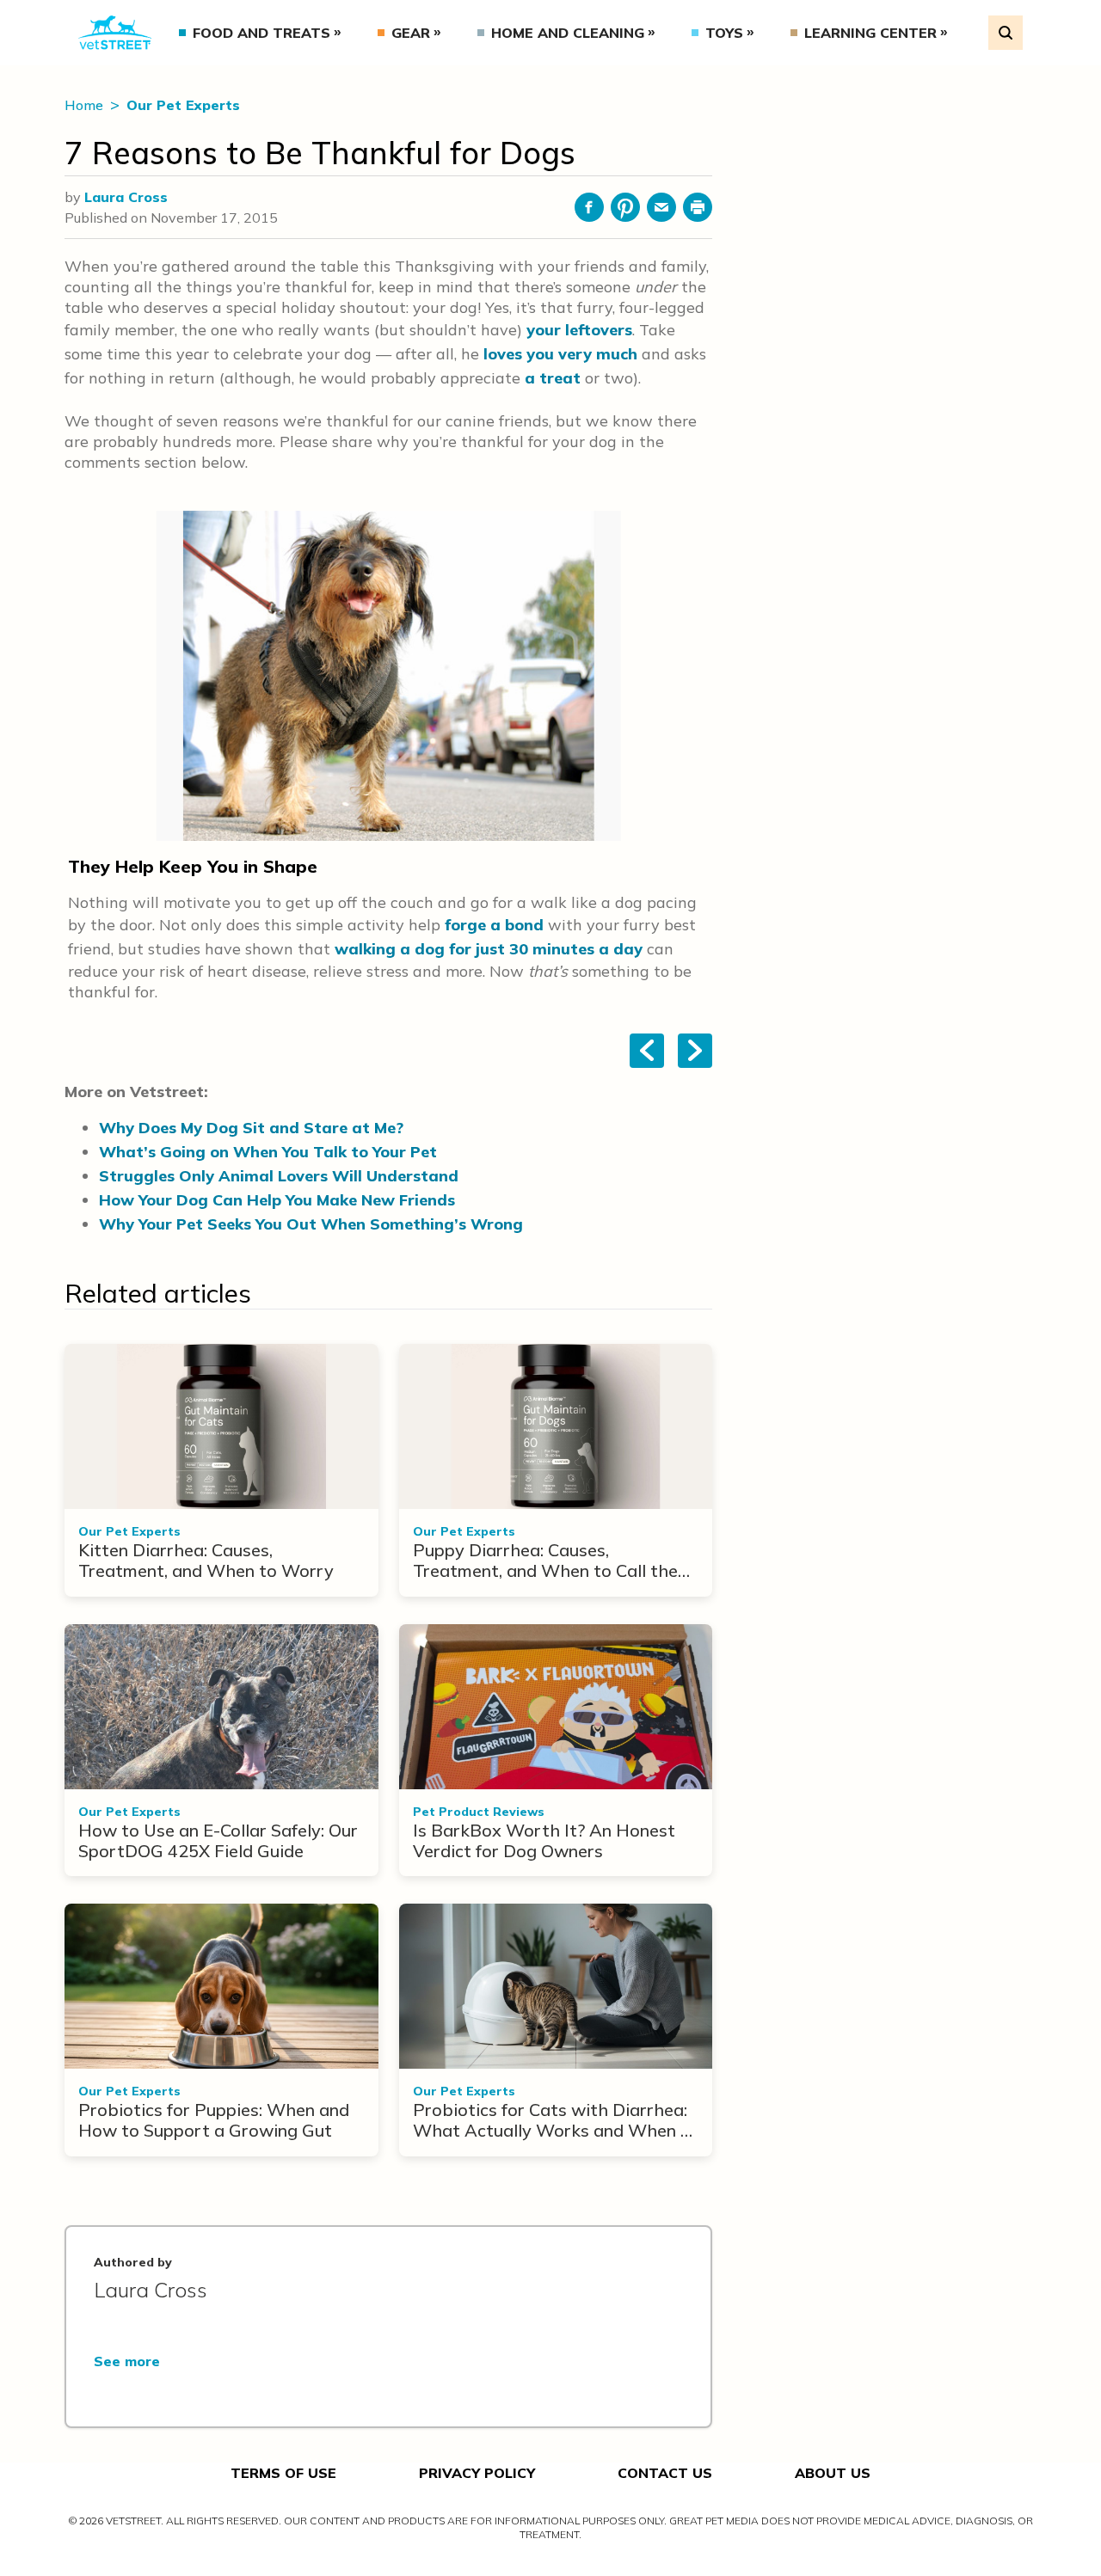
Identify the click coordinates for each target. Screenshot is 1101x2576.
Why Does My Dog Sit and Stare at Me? (251, 1128)
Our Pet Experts (183, 105)
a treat (553, 378)
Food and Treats (261, 33)
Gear (411, 33)
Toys (724, 33)
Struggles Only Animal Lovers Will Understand (279, 1176)
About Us (833, 2473)
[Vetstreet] (115, 33)
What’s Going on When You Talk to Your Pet (268, 1152)
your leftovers (579, 330)
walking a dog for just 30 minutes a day (489, 949)
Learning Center (870, 33)
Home (86, 105)
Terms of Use (283, 2473)
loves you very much (560, 354)
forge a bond (494, 925)
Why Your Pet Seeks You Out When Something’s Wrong (311, 1224)
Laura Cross (126, 197)
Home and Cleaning (568, 33)
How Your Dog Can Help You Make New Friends (277, 1200)
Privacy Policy (477, 2473)
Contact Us (665, 2473)
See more (127, 2361)
